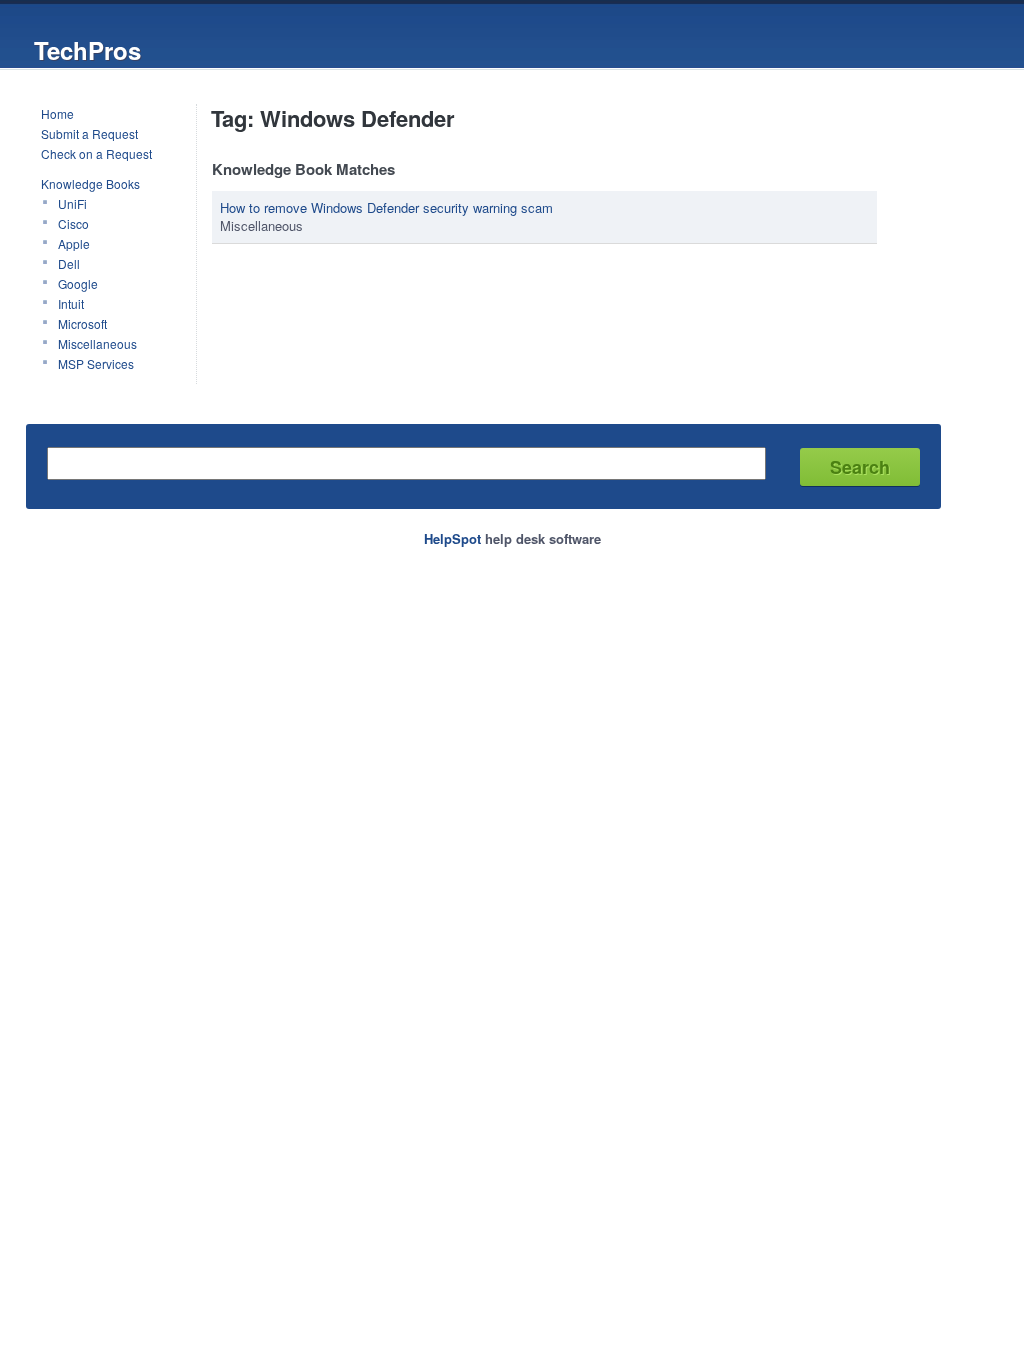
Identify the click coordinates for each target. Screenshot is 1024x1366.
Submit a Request (89, 133)
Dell (69, 263)
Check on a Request (96, 153)
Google (78, 283)
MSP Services (96, 363)
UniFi (72, 203)
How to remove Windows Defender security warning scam (386, 207)
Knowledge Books (90, 183)
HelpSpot (452, 538)
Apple (74, 243)
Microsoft (82, 323)
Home (57, 113)
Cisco (73, 223)
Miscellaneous (97, 343)
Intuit (71, 303)
